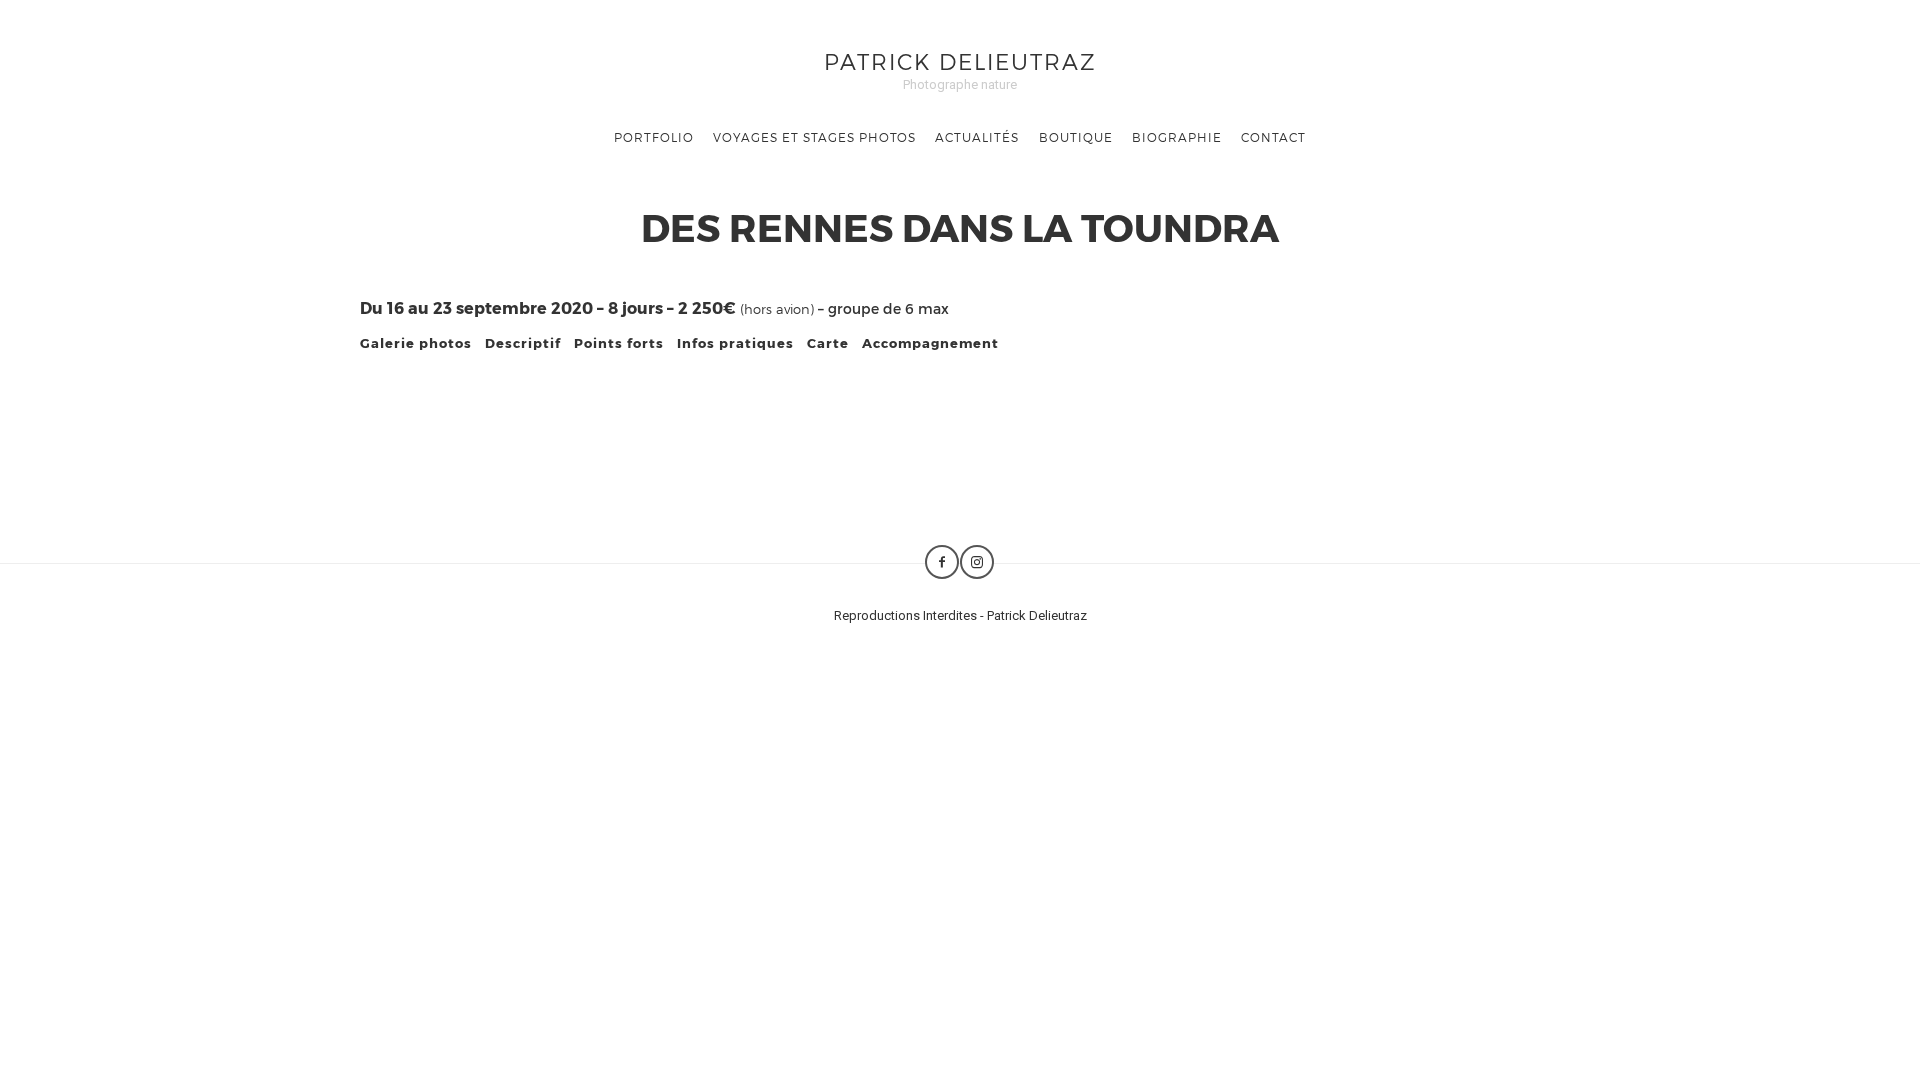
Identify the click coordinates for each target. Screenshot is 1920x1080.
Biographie (1177, 137)
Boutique (1076, 137)
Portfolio (654, 137)
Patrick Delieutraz (960, 60)
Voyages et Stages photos (814, 137)
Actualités (977, 137)
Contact (1273, 137)
